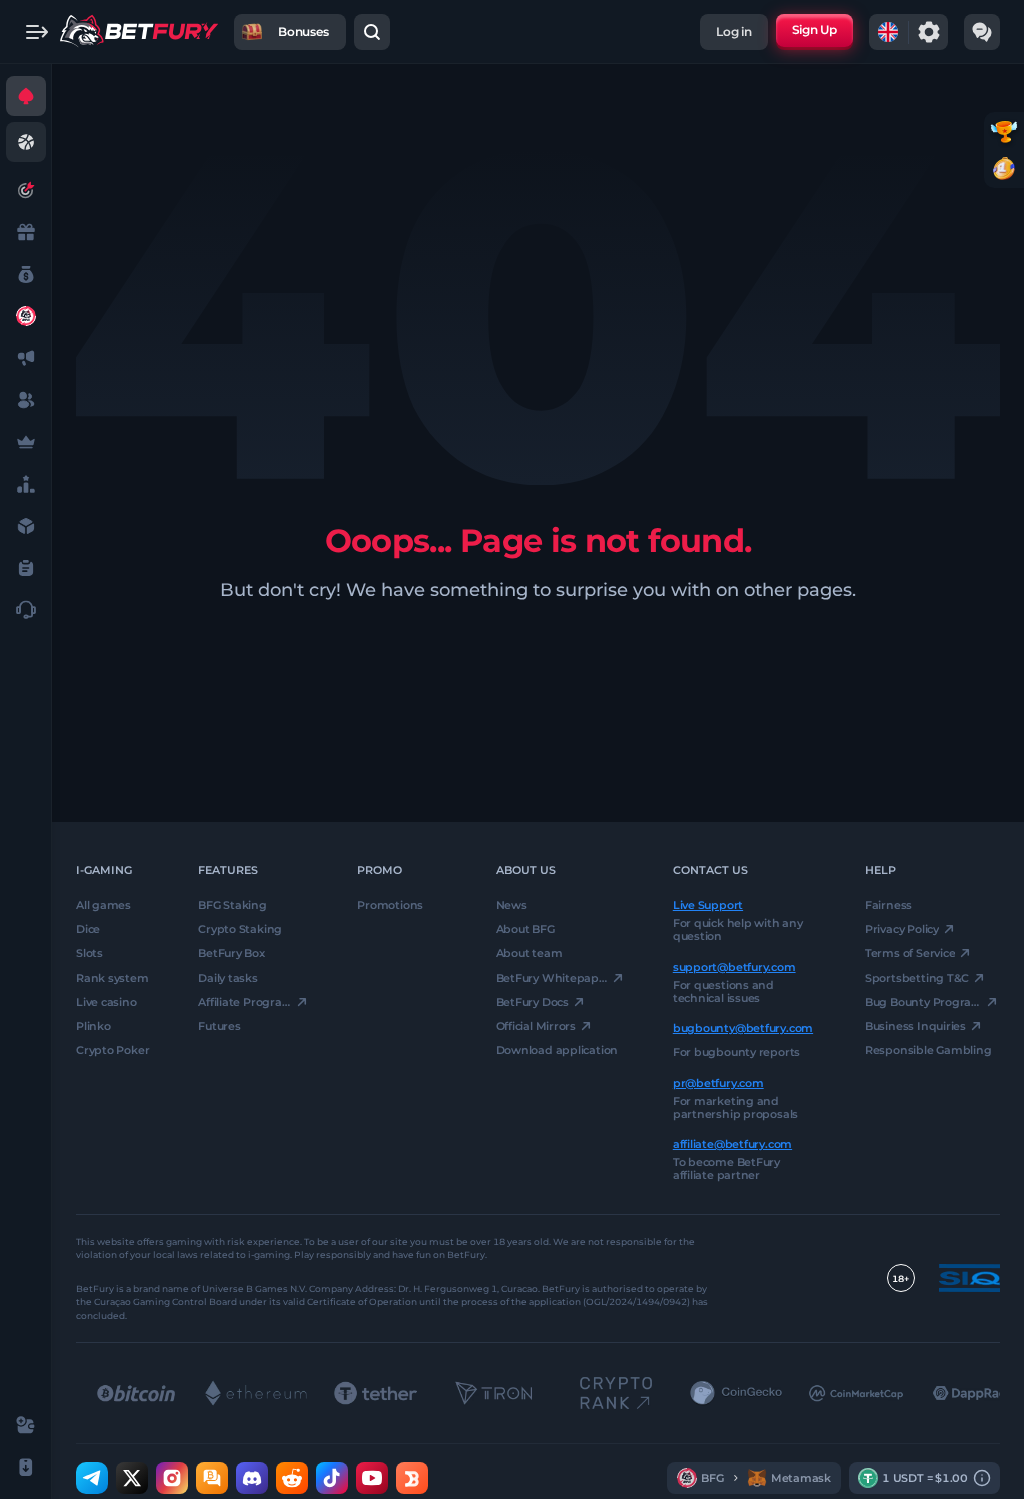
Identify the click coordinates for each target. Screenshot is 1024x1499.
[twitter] (132, 1479)
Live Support (708, 905)
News (511, 905)
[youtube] (372, 1479)
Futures (219, 1026)
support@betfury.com (734, 967)
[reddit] (292, 1479)
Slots (89, 954)
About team (529, 954)
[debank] (412, 1479)
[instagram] (172, 1479)
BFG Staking (232, 905)
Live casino (106, 1002)
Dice (88, 930)
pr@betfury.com (718, 1083)
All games (103, 905)
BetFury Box (231, 954)
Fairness (888, 905)
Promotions (390, 905)
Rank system (112, 978)
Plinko (93, 1026)
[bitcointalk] (212, 1479)
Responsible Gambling (928, 1051)
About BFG (525, 930)
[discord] (252, 1479)
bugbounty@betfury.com (743, 1029)
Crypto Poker (112, 1051)
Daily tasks (228, 978)
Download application (557, 1051)
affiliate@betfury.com (732, 1144)
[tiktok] (332, 1479)
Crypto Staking (240, 930)
